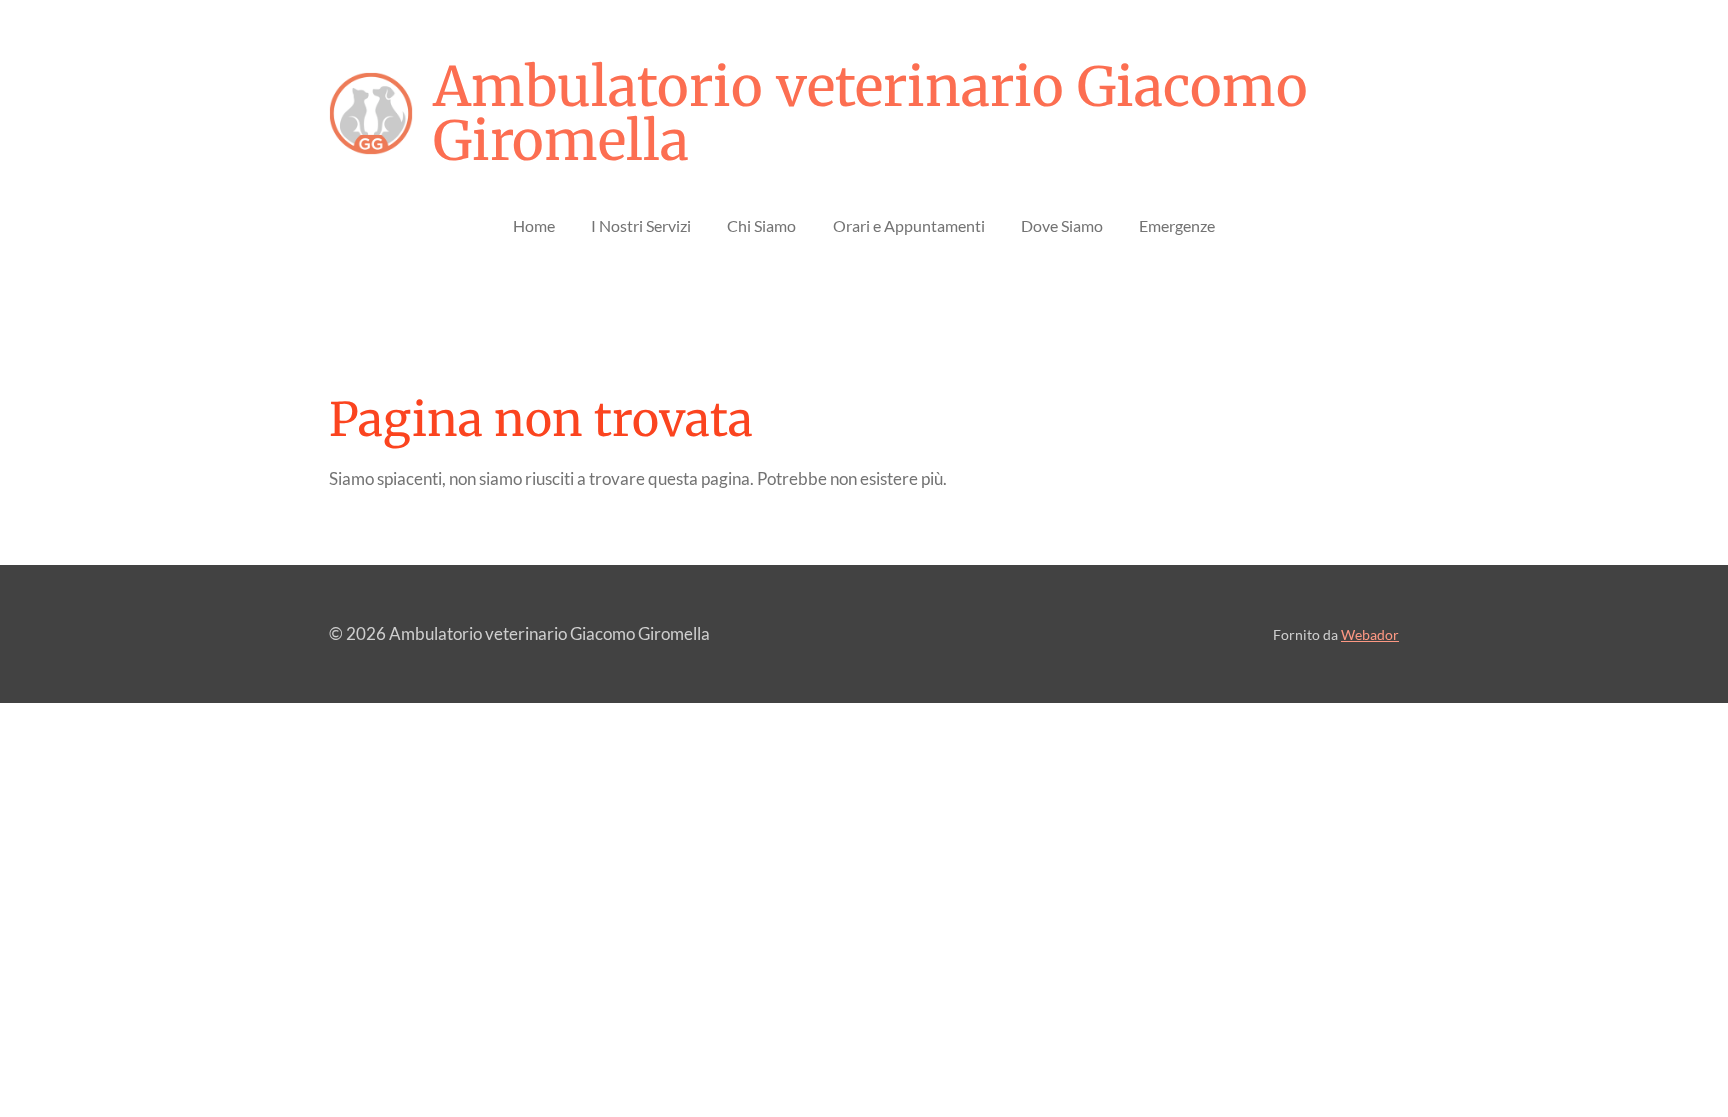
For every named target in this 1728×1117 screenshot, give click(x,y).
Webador (1370, 634)
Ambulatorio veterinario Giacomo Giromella (870, 114)
